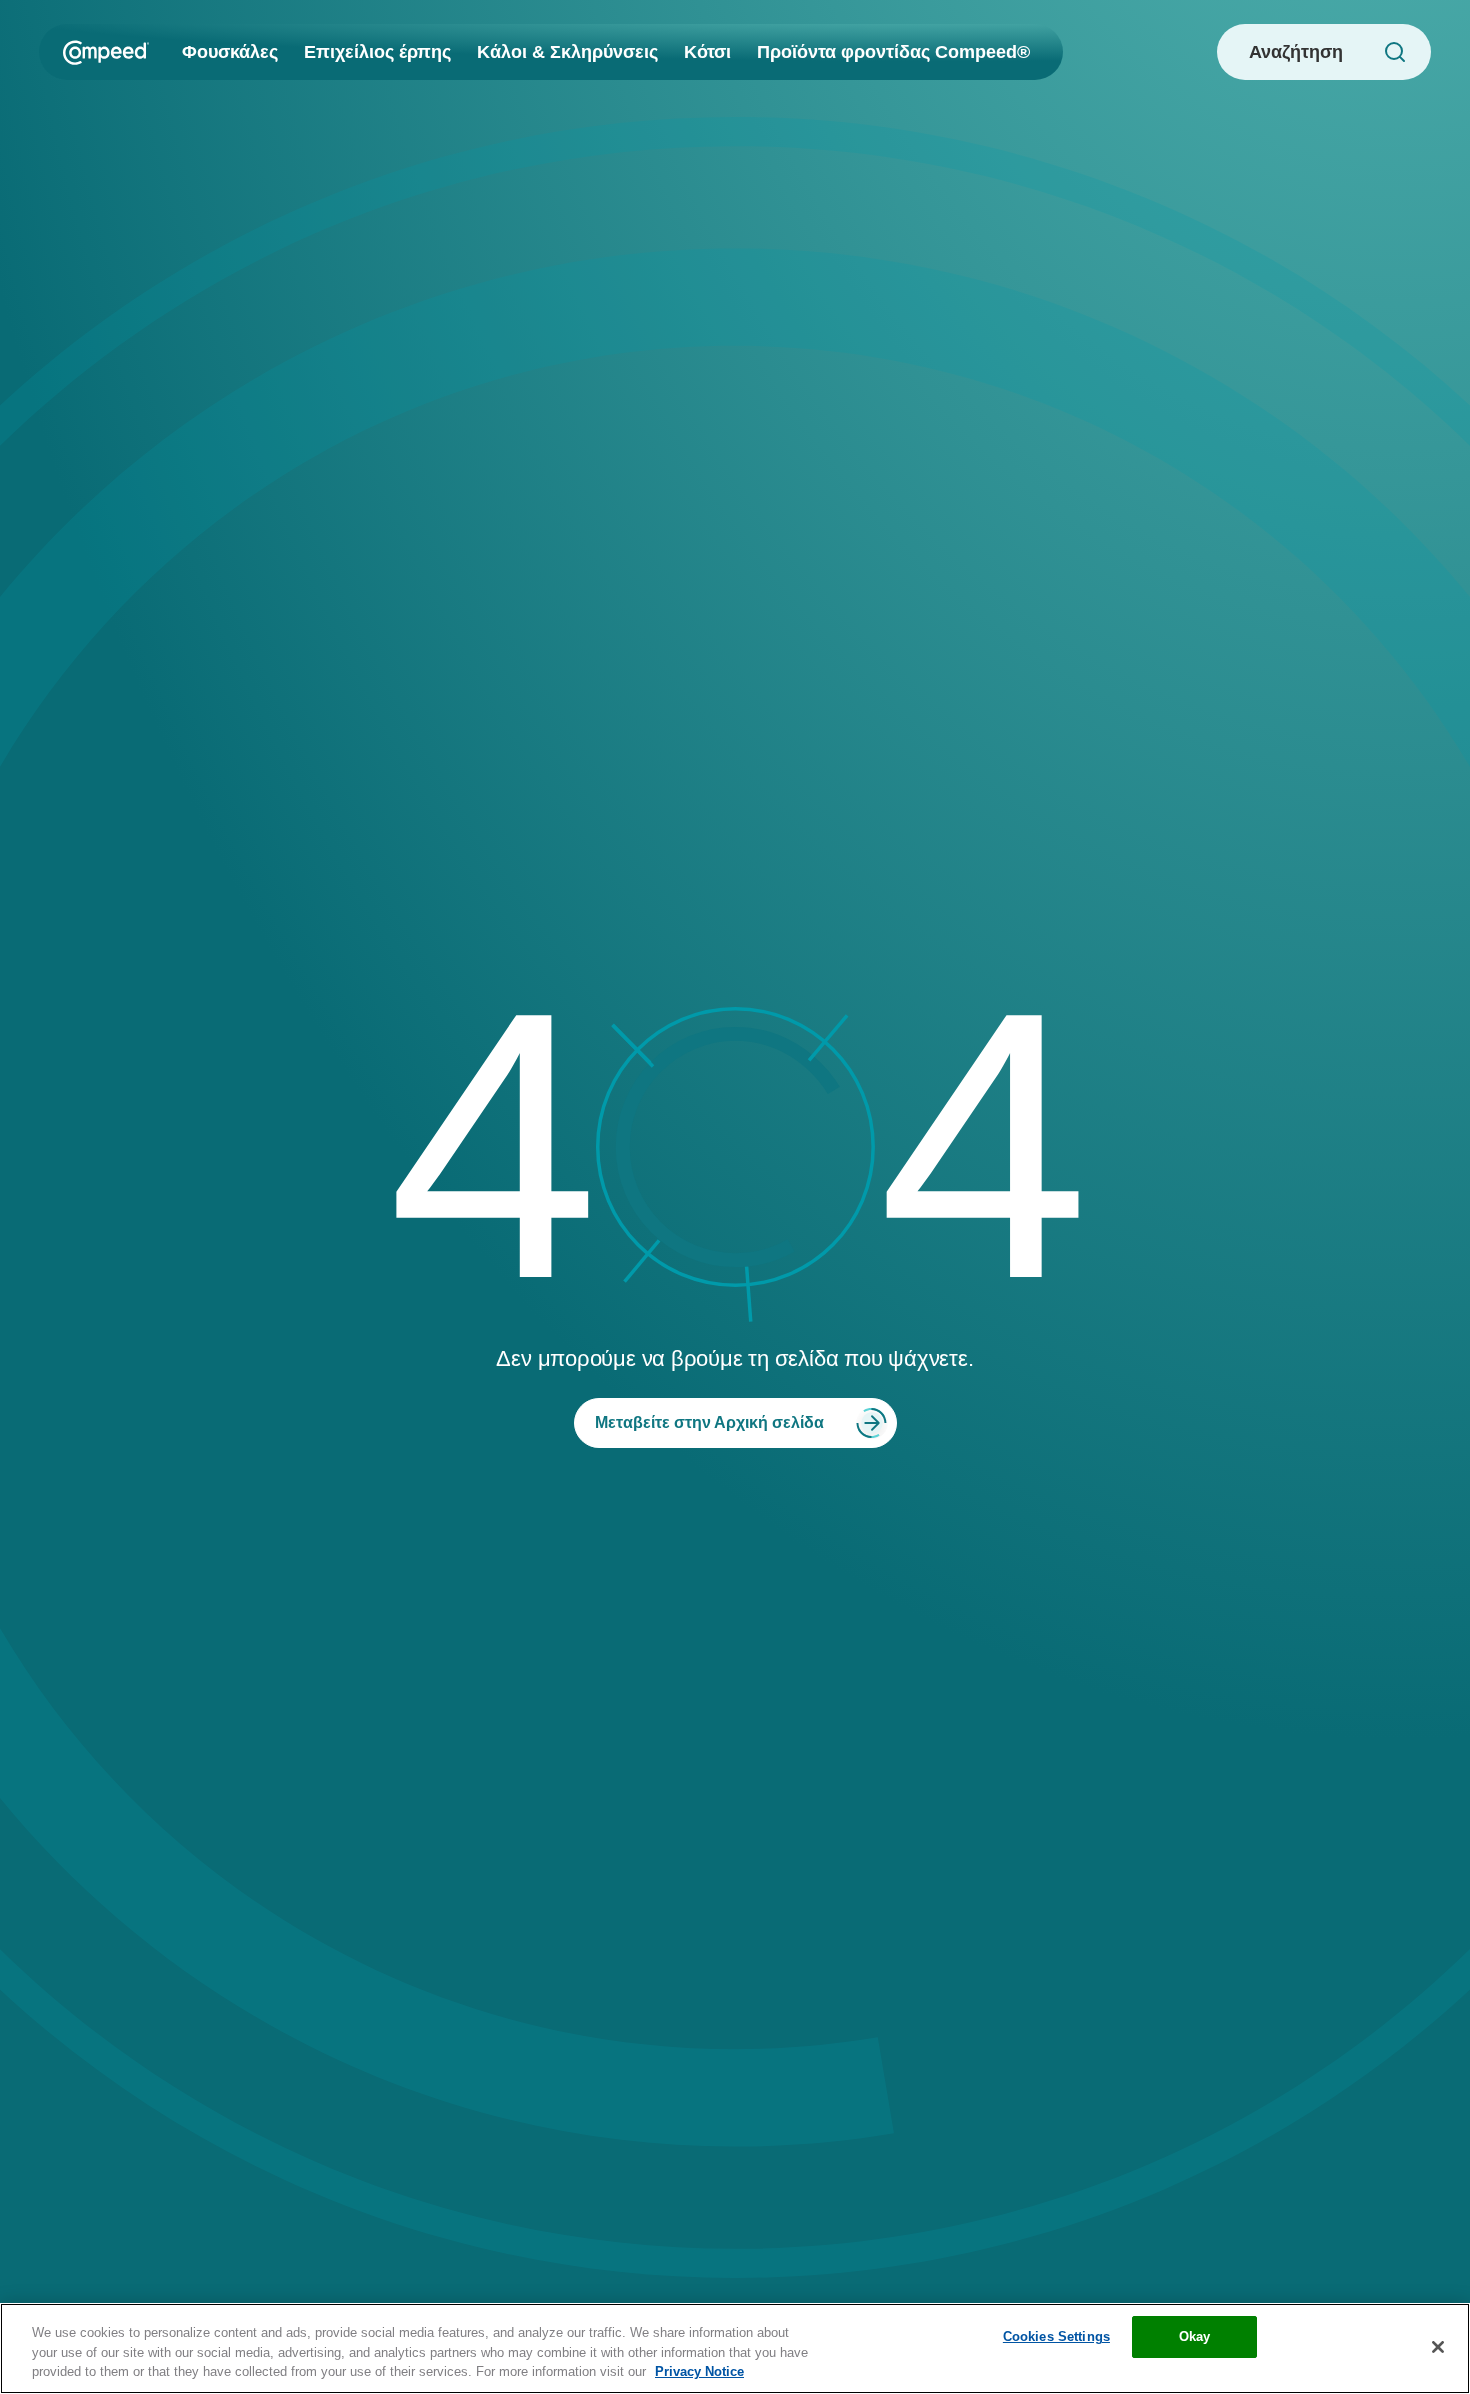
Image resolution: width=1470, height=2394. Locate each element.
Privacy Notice (699, 2371)
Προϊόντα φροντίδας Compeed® (893, 52)
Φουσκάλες (230, 52)
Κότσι (707, 52)
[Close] (1438, 2347)
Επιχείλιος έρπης (377, 52)
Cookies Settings (1056, 2336)
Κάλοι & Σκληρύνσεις (567, 52)
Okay (1195, 2336)
